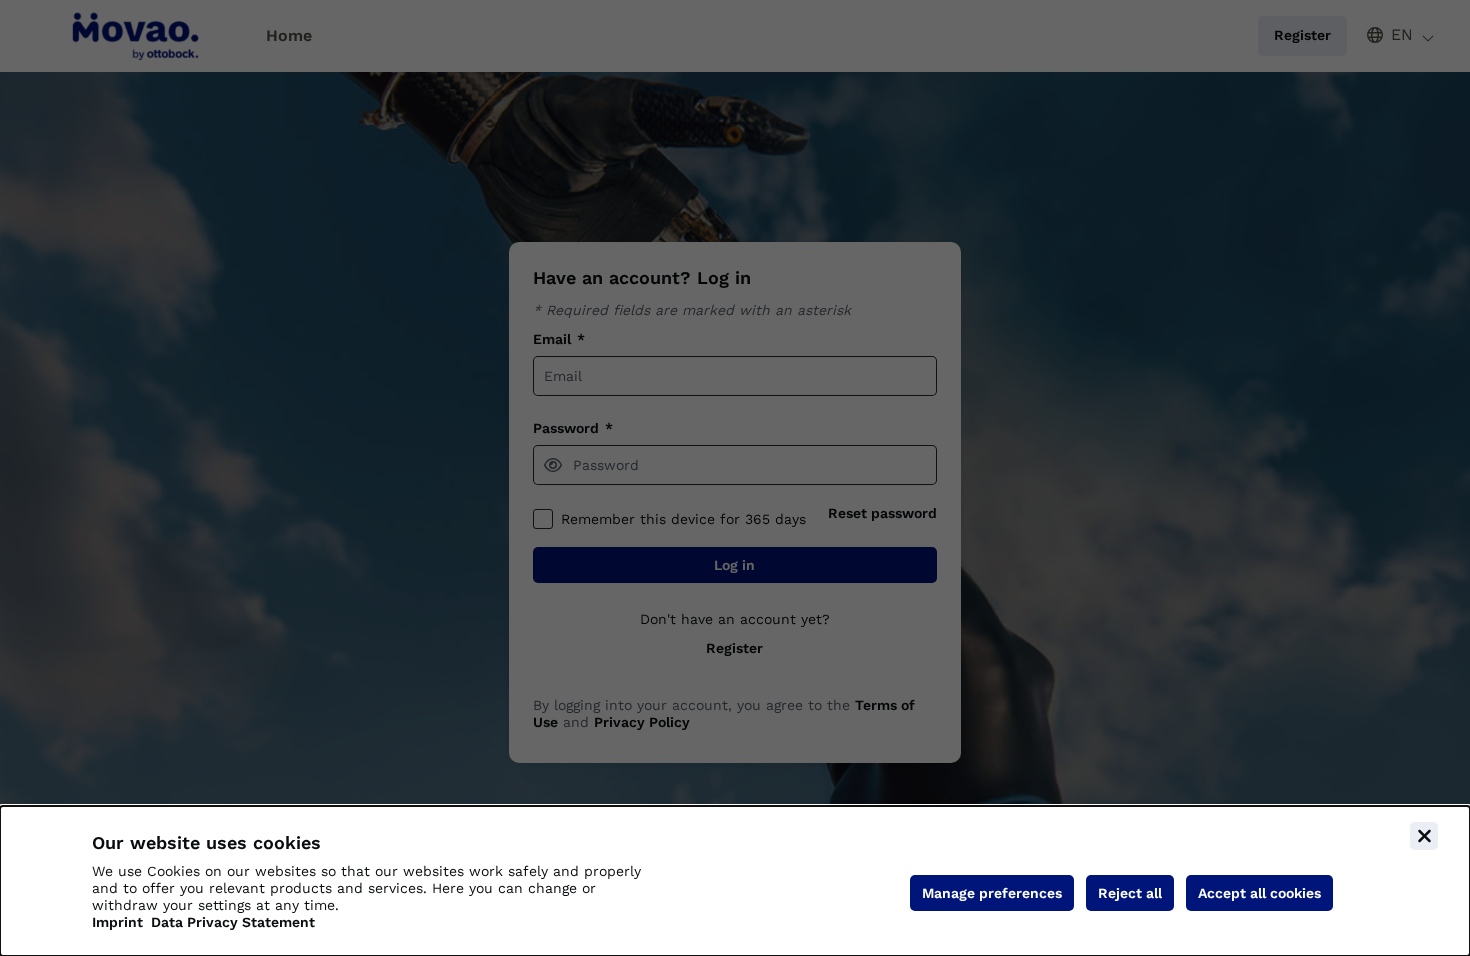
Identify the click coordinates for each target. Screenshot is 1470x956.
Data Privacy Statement (233, 922)
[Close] (1424, 836)
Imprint (117, 922)
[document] (735, 881)
